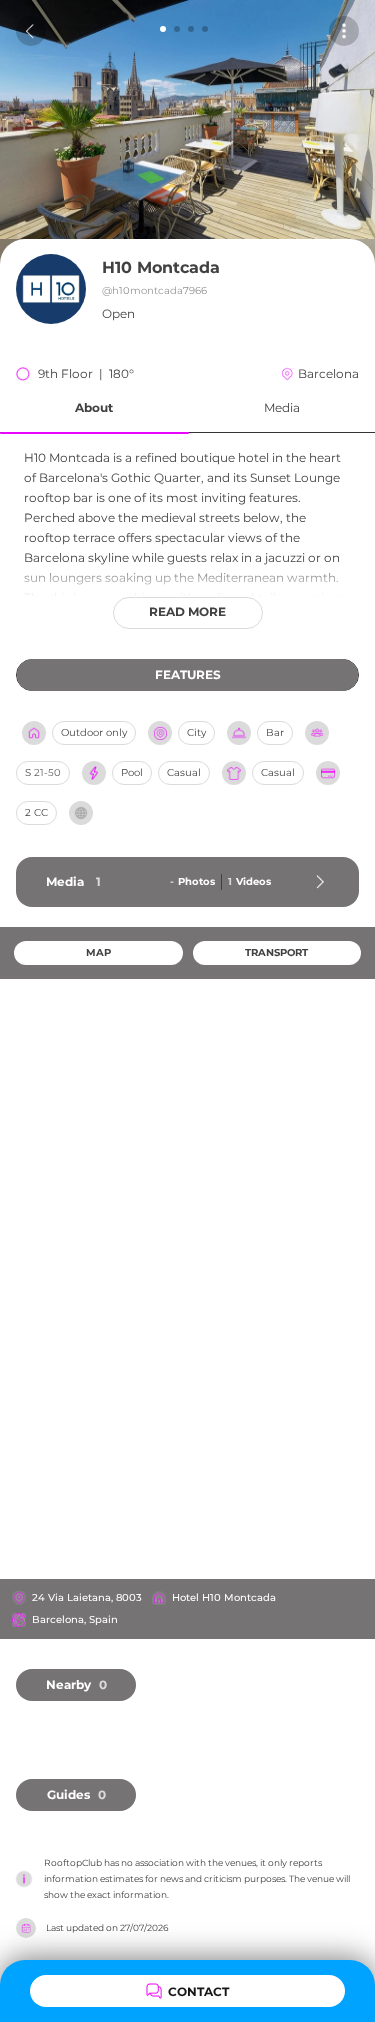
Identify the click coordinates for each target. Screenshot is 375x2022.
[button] (94, 408)
